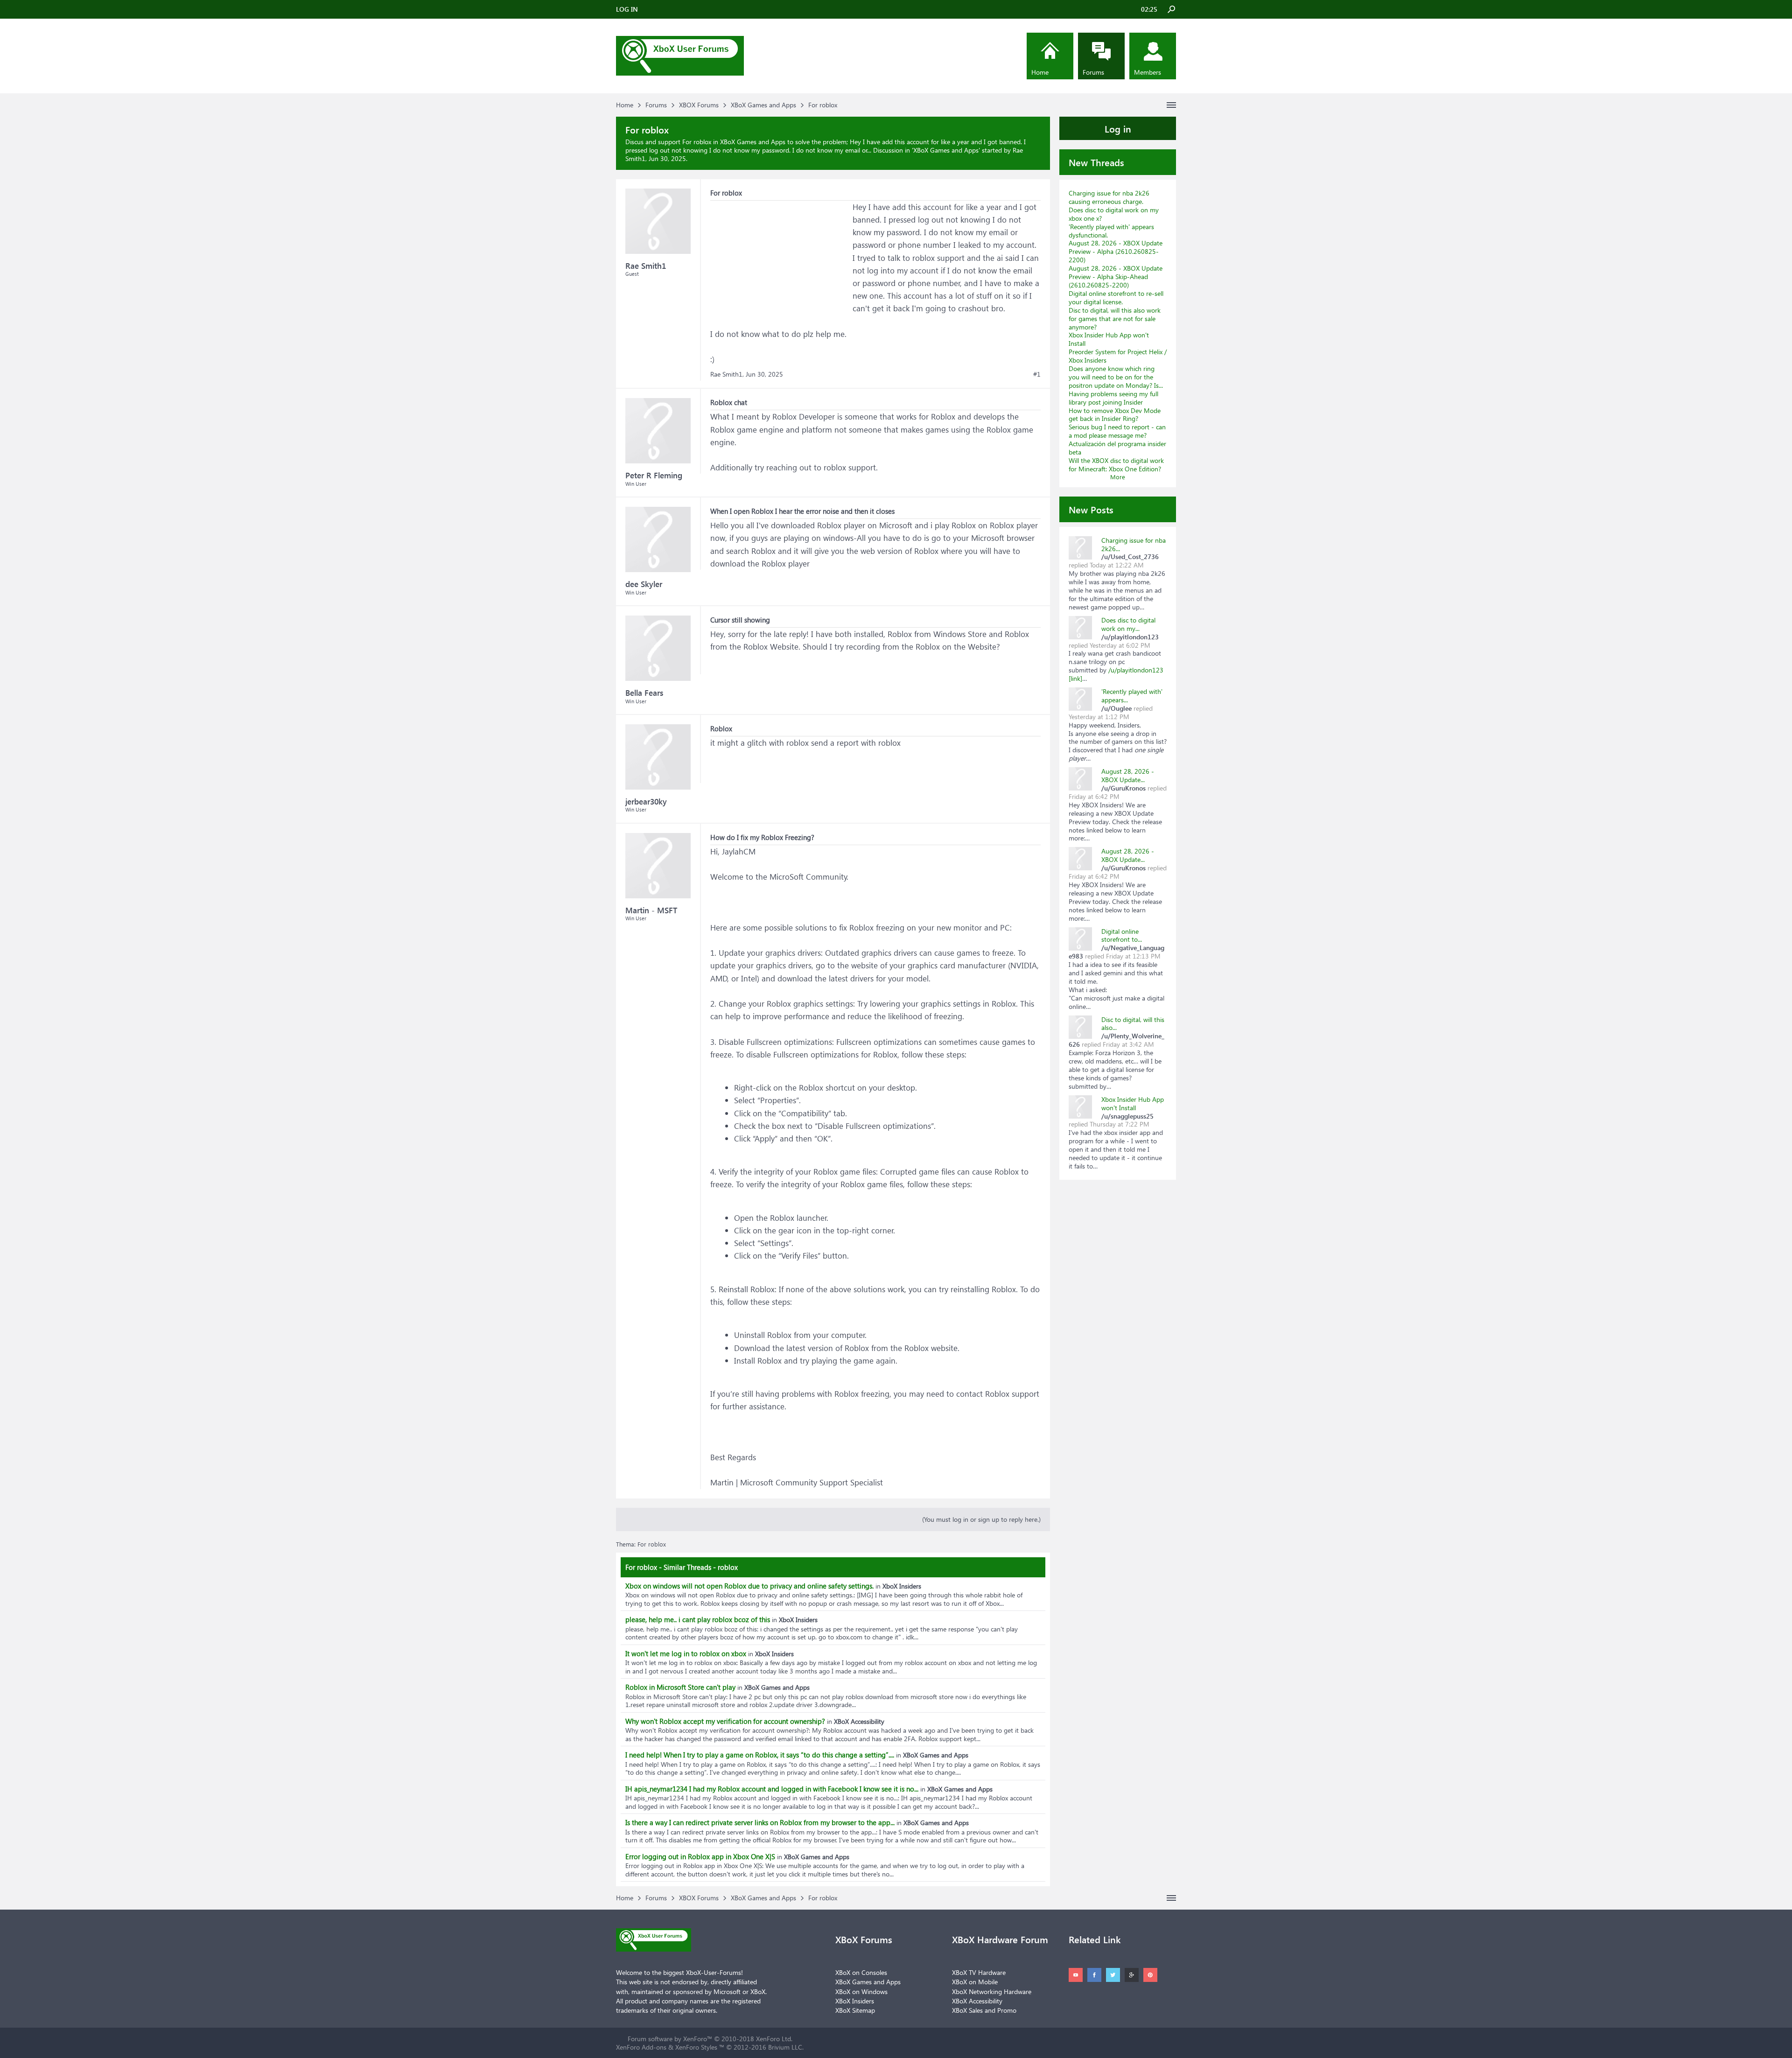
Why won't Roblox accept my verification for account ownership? (725, 1721)
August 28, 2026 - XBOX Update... (1128, 775)
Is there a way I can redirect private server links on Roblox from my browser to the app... (760, 1822)
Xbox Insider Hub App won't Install (1109, 339)
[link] (1075, 678)
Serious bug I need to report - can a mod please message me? (1117, 431)
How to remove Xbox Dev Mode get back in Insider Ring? (1115, 415)
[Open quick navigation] (1171, 105)
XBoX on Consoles (861, 1972)
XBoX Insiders (855, 2001)
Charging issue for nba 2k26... (1134, 544)
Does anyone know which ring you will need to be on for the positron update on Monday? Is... (1116, 377)
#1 (1037, 374)
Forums (1093, 72)
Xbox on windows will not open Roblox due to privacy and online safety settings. (749, 1586)
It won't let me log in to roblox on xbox (686, 1653)
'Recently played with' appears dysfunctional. (1111, 231)
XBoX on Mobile (975, 1982)
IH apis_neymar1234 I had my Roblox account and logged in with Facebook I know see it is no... (772, 1789)
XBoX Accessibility (977, 2001)
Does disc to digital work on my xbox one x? (1114, 214)
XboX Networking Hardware (992, 1991)
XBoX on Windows (861, 1991)
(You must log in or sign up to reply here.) (981, 1519)
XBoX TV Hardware (979, 1972)
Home (1040, 72)
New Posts (1091, 509)
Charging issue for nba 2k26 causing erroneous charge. (1109, 197)
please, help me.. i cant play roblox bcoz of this (698, 1619)
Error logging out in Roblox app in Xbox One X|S (700, 1856)
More (1118, 477)
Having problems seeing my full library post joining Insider (1113, 398)
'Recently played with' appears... (1132, 696)
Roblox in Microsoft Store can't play (680, 1687)
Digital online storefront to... (1122, 935)
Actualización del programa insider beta (1117, 448)
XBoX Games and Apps (946, 150)
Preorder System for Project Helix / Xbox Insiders (1118, 356)
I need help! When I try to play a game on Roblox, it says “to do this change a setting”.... (760, 1755)
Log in (1118, 128)
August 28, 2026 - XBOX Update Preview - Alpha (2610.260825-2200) (1116, 251)
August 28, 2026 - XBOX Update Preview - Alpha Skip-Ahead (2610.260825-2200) (1116, 276)
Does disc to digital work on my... (1128, 624)
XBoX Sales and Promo (984, 2010)
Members (1148, 72)
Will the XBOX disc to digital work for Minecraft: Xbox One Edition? (1116, 465)
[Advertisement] (780, 259)
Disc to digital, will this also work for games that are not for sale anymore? (1115, 318)
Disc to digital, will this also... (1133, 1024)
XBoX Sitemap (855, 2010)
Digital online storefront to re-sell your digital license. (1116, 297)
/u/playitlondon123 (1136, 670)
